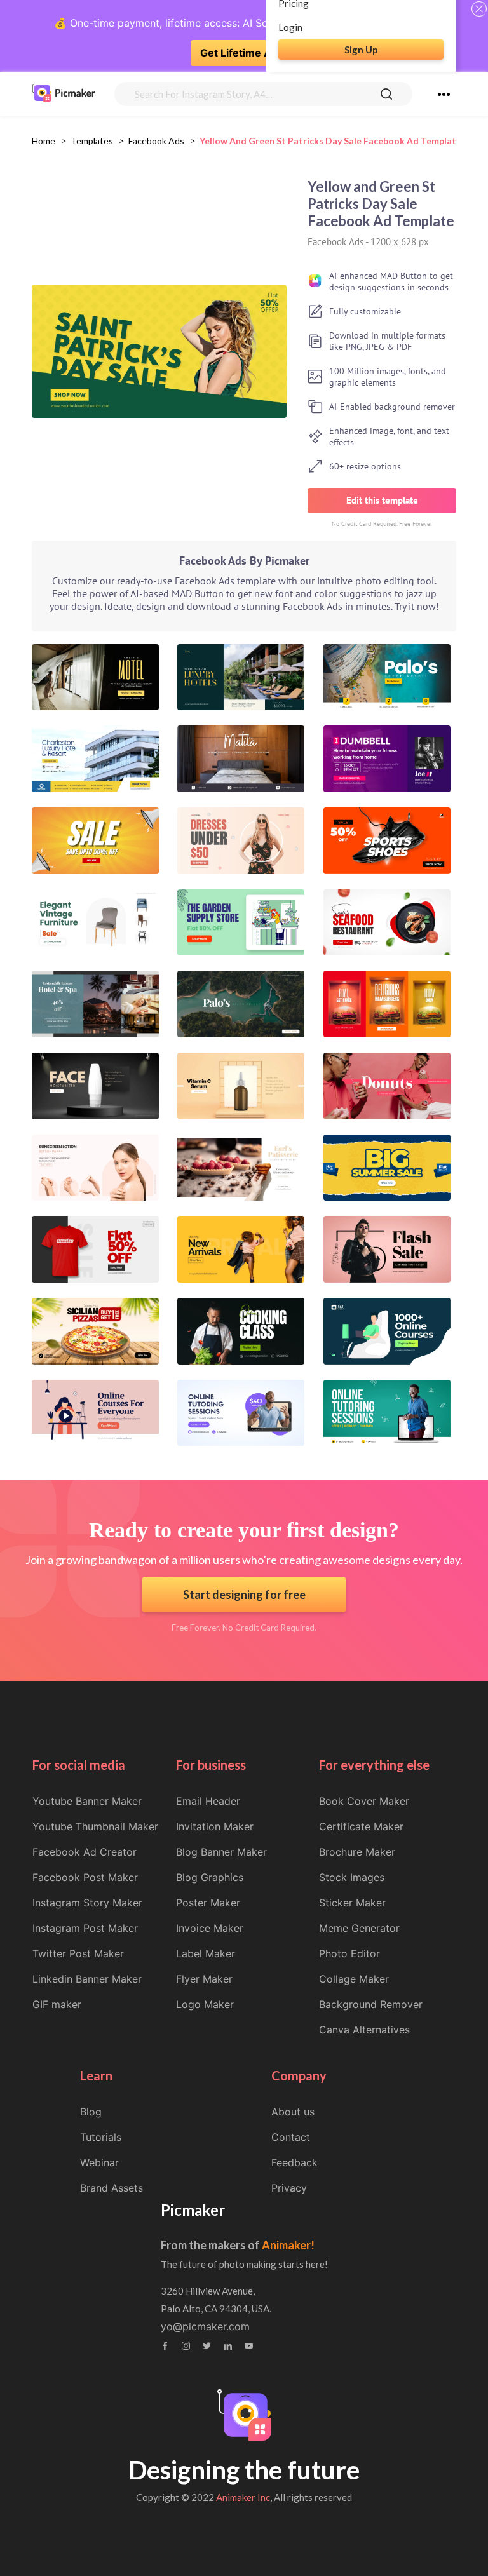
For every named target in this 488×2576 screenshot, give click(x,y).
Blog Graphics (210, 1877)
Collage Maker (354, 1979)
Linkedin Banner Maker (87, 1979)
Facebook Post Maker (85, 1877)
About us (293, 2112)
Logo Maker (205, 2004)
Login (290, 27)
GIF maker (57, 2004)
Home (44, 141)
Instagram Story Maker (87, 1903)
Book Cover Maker (364, 1801)
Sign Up (361, 50)
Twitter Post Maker (78, 1953)
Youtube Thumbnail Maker (95, 1826)
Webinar (99, 2162)
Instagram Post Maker (85, 1928)
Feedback (295, 2162)
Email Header (208, 1801)
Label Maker (206, 1953)
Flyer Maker (204, 1979)
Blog (91, 2112)
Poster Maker (208, 1903)
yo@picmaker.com (205, 2326)
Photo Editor (349, 1953)
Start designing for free (244, 1595)
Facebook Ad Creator (85, 1852)
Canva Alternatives (364, 2030)
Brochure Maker (357, 1852)
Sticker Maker (352, 1903)
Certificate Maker (361, 1826)
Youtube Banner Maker (87, 1801)
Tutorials (101, 2137)
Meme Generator (359, 1928)
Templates (92, 141)
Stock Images (352, 1877)
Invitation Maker (215, 1826)
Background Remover (371, 2004)
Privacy (289, 2188)
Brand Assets (112, 2188)
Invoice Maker (210, 1928)
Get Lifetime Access (250, 53)
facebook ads (156, 141)
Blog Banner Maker (221, 1852)
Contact (291, 2137)
